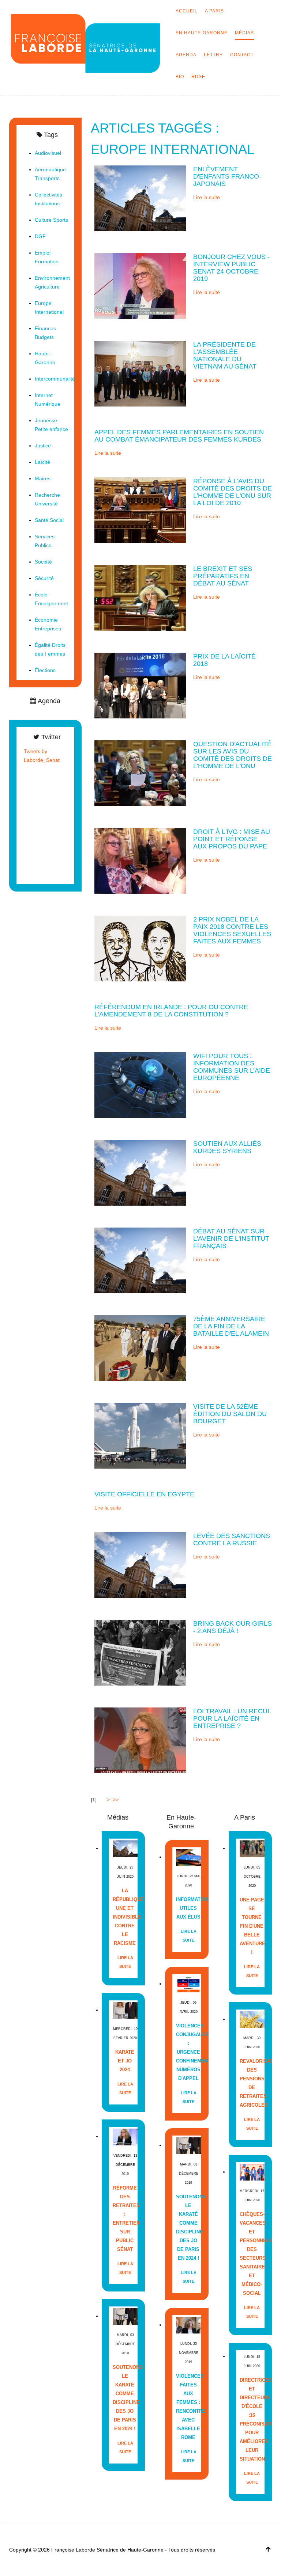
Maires (43, 478)
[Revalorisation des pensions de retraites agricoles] (252, 2019)
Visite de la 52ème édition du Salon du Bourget (230, 1414)
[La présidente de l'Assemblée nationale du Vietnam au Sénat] (140, 373)
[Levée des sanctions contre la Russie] (140, 1565)
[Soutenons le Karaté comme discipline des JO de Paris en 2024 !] (125, 2316)
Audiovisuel (48, 153)
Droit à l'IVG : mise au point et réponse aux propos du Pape (232, 839)
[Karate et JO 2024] (125, 2010)
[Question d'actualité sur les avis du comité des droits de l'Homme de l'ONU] (140, 773)
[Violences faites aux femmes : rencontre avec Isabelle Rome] (188, 2325)
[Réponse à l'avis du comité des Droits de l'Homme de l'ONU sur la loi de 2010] (140, 510)
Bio (180, 77)
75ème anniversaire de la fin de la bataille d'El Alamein (231, 1326)
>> (116, 1800)
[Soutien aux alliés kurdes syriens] (140, 1172)
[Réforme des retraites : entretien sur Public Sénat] (125, 2136)
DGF (40, 236)
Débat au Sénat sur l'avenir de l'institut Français (231, 1239)
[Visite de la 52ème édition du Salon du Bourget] (140, 1435)
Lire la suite (207, 197)
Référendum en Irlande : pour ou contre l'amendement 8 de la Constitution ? (171, 1011)
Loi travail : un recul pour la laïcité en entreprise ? (232, 1718)
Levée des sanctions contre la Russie (232, 1539)
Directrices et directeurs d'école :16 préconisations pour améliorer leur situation (252, 2419)
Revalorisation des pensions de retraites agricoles (252, 2083)
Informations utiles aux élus (188, 1908)
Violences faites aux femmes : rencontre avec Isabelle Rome (188, 2407)
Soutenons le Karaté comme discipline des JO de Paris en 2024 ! (125, 2398)
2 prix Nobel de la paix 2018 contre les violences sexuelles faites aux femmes (232, 930)
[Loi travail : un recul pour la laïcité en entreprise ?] (140, 1740)
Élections (45, 670)
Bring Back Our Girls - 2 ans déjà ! (233, 1627)
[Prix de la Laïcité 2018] (140, 685)
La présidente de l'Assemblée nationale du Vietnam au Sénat (225, 355)
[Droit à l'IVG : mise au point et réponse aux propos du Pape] (140, 860)
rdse (198, 77)
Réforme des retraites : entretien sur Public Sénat (125, 2219)
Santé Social (49, 520)
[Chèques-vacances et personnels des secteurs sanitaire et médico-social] (252, 2172)
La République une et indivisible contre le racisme (125, 1917)
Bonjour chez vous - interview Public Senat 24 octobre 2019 (231, 268)
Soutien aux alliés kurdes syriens (227, 1147)
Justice (43, 446)
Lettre (213, 55)
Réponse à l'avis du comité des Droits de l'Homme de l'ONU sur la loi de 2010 (233, 492)
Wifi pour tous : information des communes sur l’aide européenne (232, 1067)
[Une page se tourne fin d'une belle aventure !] (252, 1848)
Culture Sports (51, 220)
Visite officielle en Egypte (144, 1494)
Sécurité (44, 578)
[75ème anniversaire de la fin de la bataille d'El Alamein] (140, 1348)
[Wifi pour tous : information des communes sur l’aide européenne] (140, 1085)
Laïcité (42, 462)
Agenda (186, 55)
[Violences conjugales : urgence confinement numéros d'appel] (188, 1984)
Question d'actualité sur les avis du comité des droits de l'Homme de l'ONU (233, 755)
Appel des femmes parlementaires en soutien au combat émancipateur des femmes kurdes (179, 436)
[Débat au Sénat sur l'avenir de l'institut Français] (140, 1260)
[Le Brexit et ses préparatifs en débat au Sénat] (140, 598)
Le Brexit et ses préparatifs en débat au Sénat (223, 576)
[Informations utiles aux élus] (188, 1857)
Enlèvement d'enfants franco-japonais (227, 176)
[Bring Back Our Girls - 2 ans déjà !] (140, 1652)
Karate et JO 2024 (125, 2061)
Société (43, 562)
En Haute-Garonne (202, 33)
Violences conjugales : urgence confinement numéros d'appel (188, 2052)
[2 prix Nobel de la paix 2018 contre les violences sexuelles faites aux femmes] (140, 948)
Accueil (187, 11)
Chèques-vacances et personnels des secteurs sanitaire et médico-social (252, 2254)
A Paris (214, 11)
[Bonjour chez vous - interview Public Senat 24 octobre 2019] (140, 286)
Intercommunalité (55, 379)
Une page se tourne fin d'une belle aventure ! (252, 1926)
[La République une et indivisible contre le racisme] (125, 1848)
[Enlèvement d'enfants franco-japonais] (140, 198)
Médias (244, 33)
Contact (242, 55)
